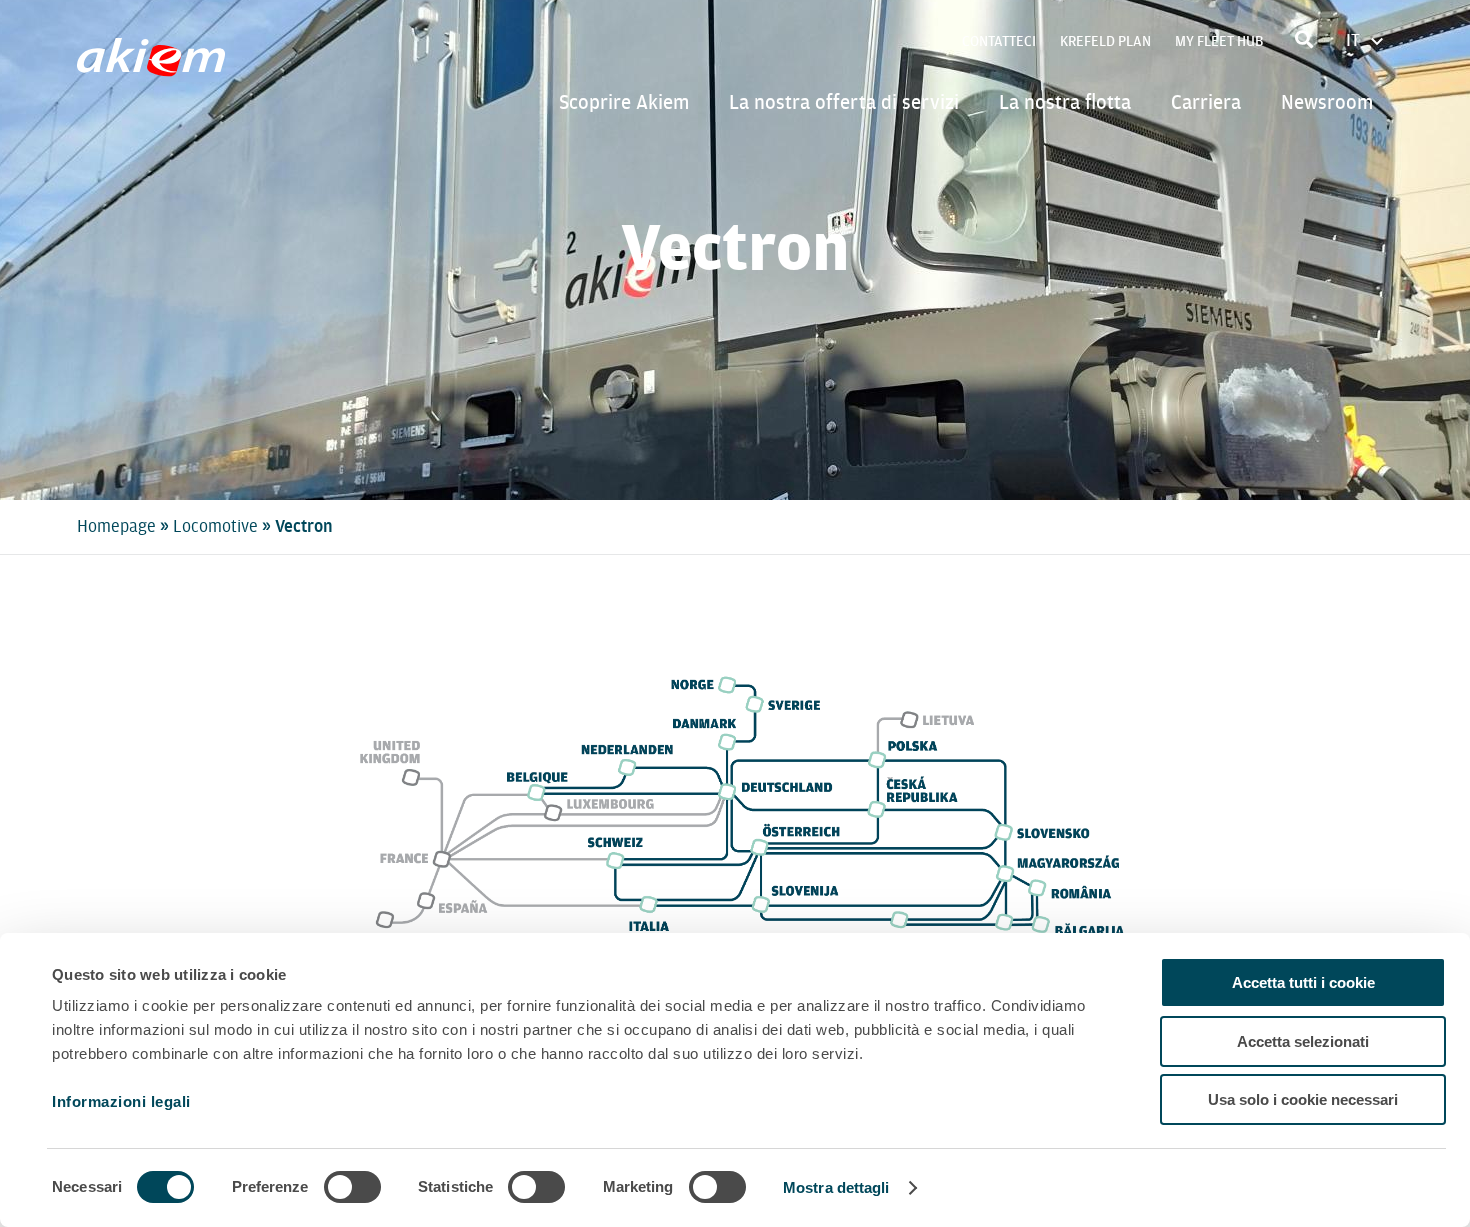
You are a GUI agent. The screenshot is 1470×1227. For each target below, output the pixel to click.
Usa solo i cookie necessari (1303, 1099)
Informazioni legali (121, 1101)
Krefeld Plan (1105, 41)
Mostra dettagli (836, 1187)
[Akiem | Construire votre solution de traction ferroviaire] (155, 67)
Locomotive (215, 526)
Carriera (1206, 102)
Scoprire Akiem (624, 102)
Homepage (116, 526)
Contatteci (999, 41)
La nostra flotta (1065, 102)
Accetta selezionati (1303, 1041)
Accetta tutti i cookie (1303, 982)
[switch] (352, 1187)
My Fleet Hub (1219, 41)
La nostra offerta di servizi (844, 102)
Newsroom (1327, 102)
